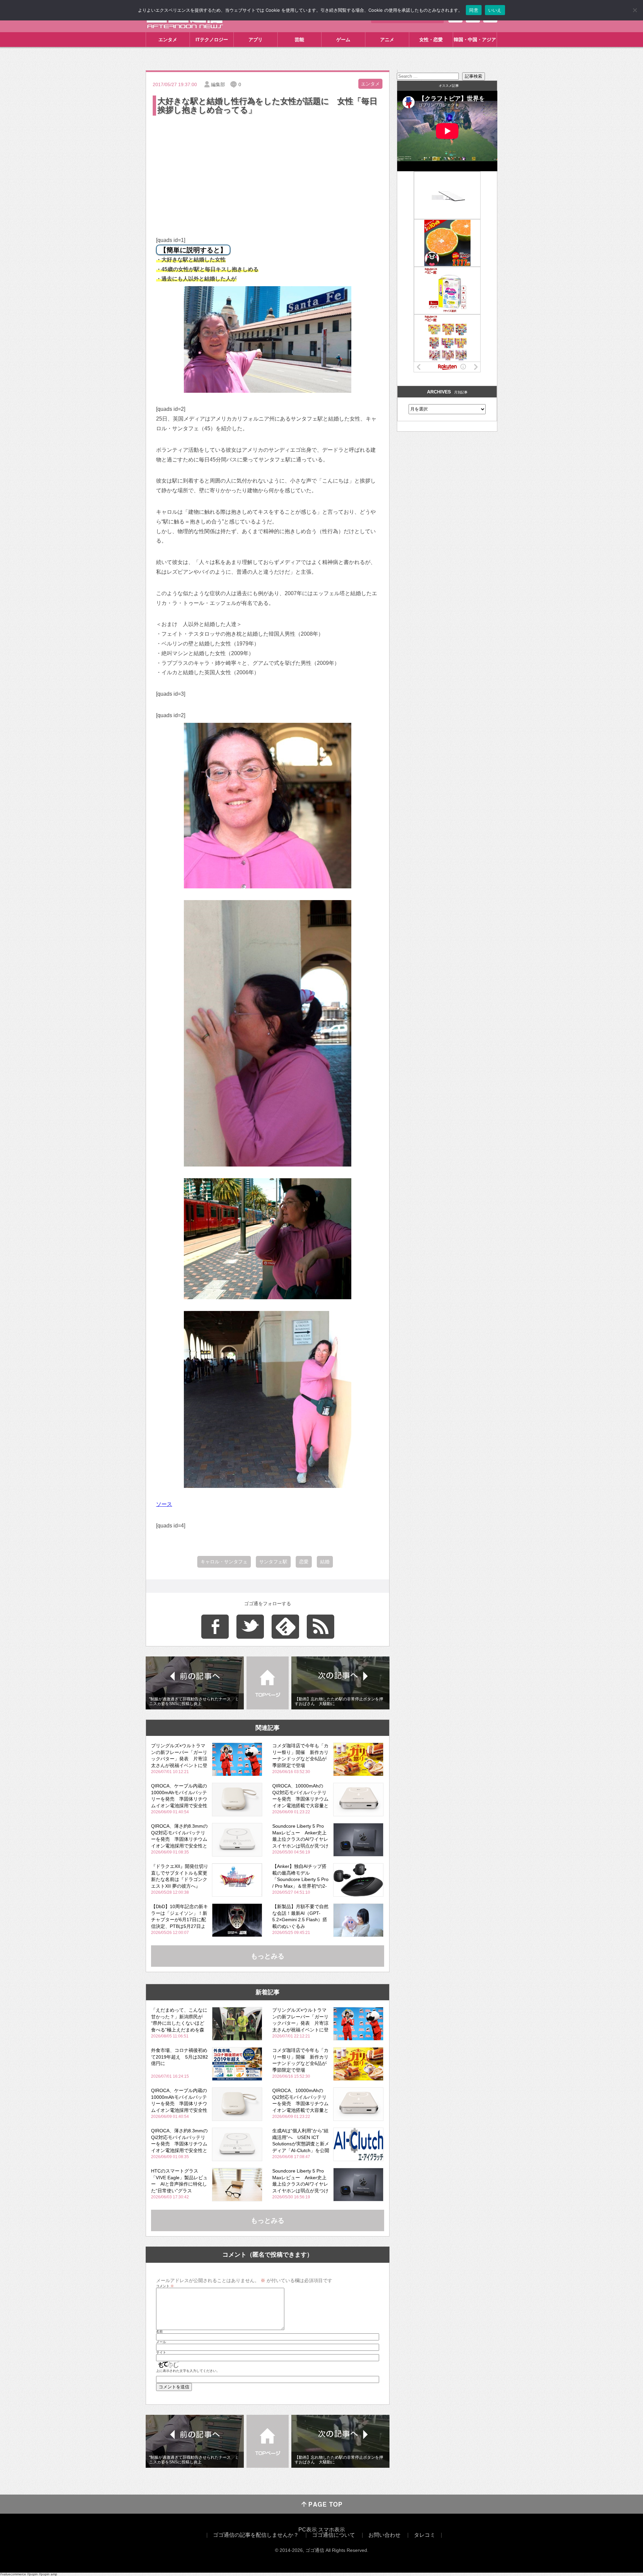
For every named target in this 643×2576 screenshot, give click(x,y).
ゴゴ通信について (334, 2535)
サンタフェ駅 (273, 1562)
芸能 (299, 40)
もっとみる (268, 1956)
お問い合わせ (384, 2535)
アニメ (387, 40)
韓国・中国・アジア (475, 40)
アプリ (256, 40)
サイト (161, 2352)
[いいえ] (635, 10)
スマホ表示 (332, 2530)
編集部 (218, 84)
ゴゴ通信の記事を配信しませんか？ (256, 2535)
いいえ (495, 10)
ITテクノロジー (212, 40)
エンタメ (168, 40)
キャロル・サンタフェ (224, 1562)
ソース (164, 1504)
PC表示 (308, 2530)
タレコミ (425, 2535)
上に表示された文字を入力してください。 (188, 2371)
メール (161, 2342)
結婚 (325, 1562)
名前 (159, 2332)
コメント (165, 2286)
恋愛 (304, 1562)
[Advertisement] (268, 167)
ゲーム (343, 40)
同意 (474, 10)
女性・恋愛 (431, 40)
